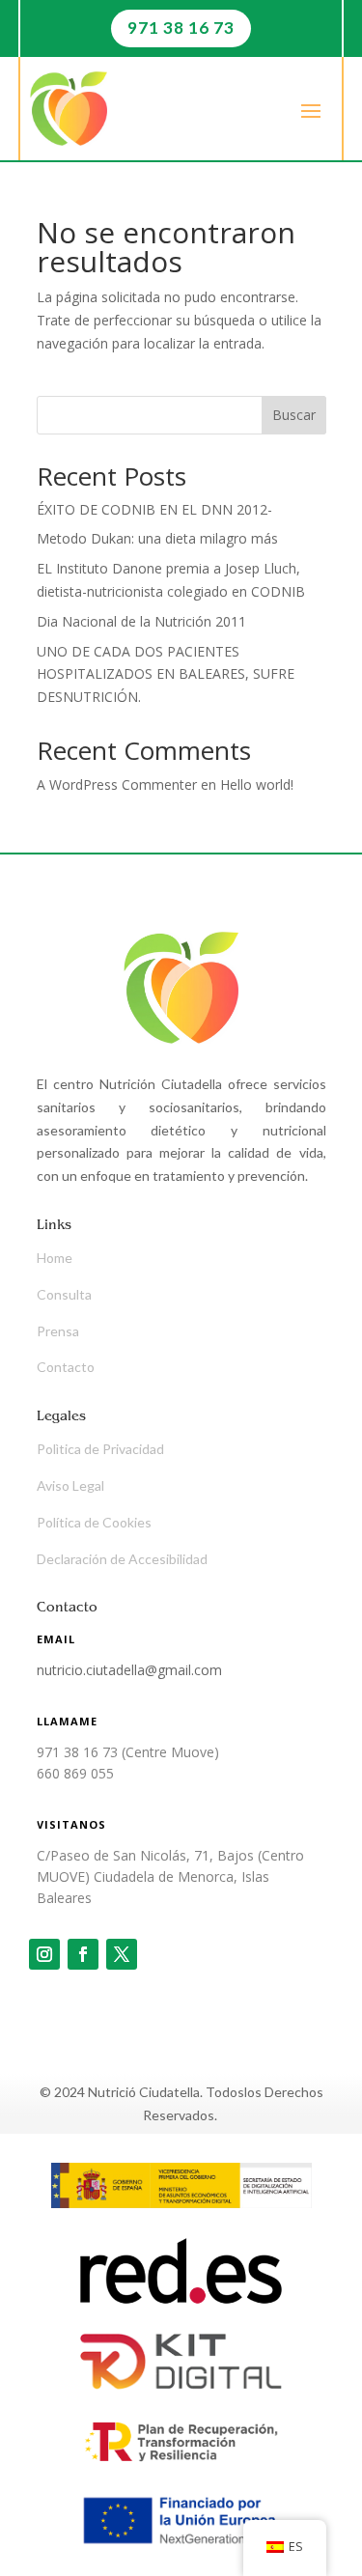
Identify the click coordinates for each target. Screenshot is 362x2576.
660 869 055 (75, 1773)
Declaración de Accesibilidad (122, 1559)
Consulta (64, 1294)
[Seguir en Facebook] (83, 1954)
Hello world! (257, 784)
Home (55, 1258)
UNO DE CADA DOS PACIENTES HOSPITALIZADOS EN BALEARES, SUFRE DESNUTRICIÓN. (166, 674)
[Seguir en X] (122, 1954)
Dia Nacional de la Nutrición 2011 (141, 621)
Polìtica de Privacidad (100, 1449)
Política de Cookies (94, 1522)
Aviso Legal (70, 1485)
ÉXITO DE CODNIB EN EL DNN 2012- (154, 509)
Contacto (66, 1367)
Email (56, 1639)
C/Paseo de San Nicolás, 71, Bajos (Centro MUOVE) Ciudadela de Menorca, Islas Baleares (170, 1877)
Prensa (58, 1331)
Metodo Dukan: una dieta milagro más (157, 538)
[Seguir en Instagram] (44, 1954)
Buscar (294, 415)
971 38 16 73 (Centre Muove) (128, 1752)
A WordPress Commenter (117, 784)
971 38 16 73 (181, 28)
